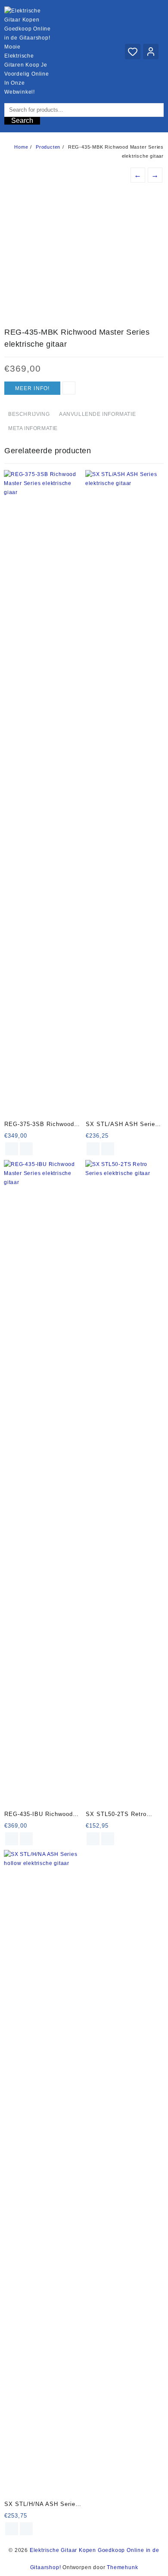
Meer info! (33, 388)
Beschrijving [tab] (29, 414)
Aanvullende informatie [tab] (97, 414)
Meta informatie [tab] (33, 428)
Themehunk (122, 2567)
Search (22, 121)
